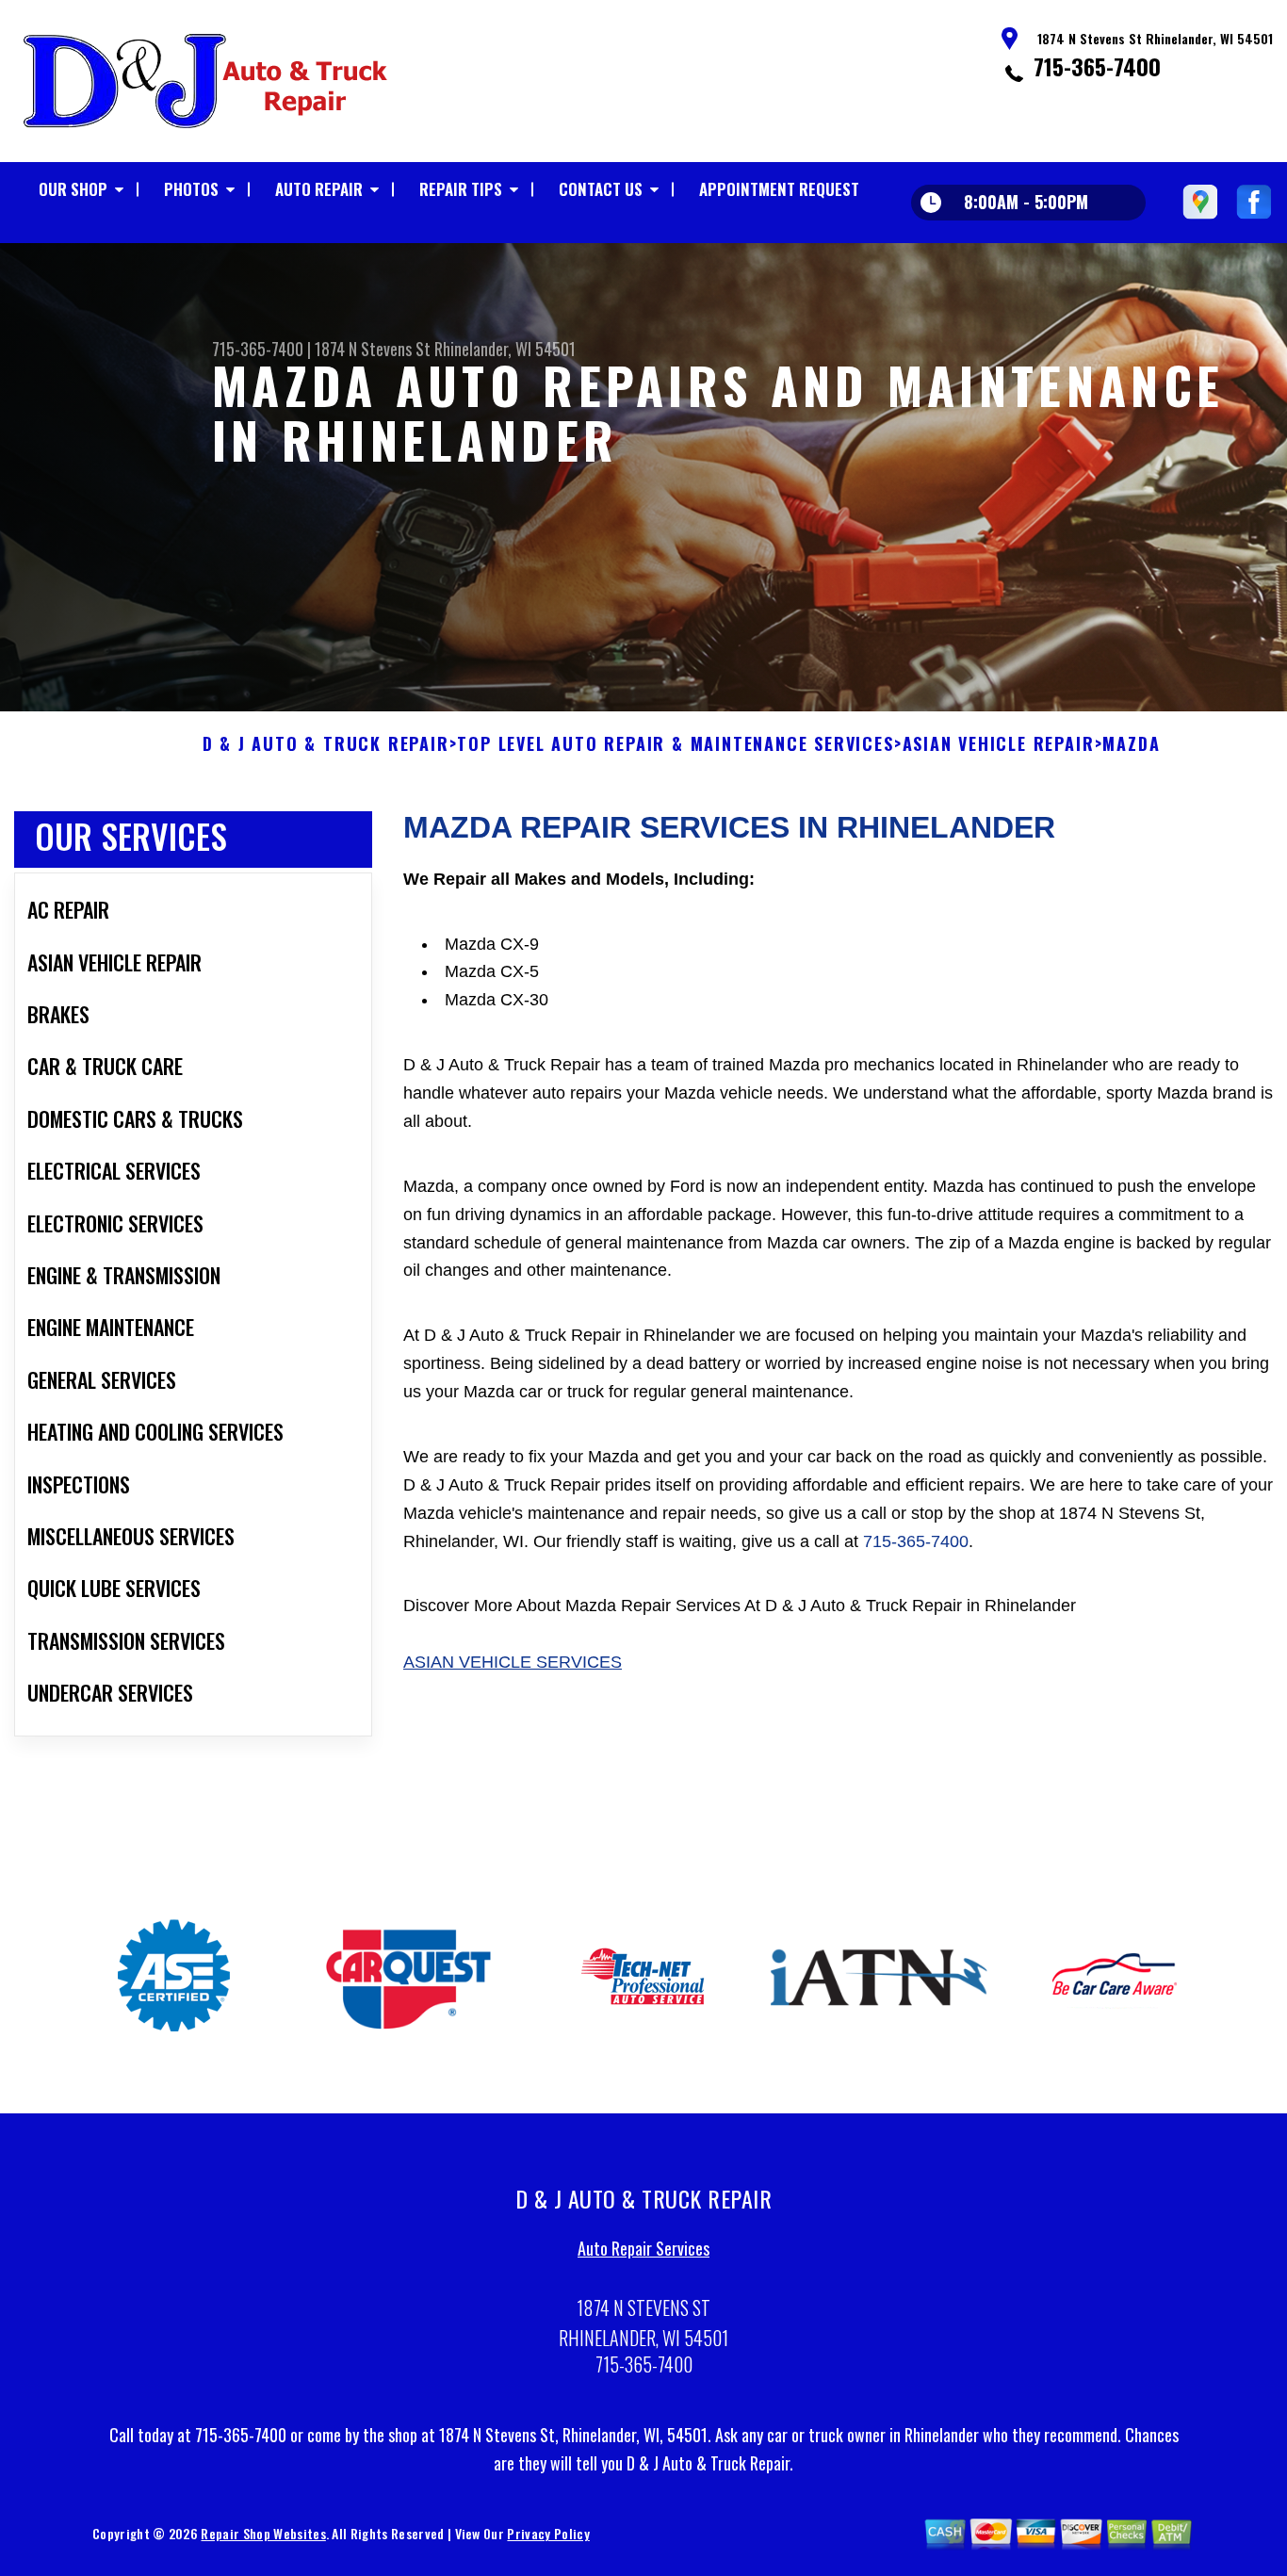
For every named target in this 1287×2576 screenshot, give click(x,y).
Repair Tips (461, 189)
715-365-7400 (1097, 66)
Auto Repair (319, 189)
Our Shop (73, 189)
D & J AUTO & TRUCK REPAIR (326, 744)
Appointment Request (779, 189)
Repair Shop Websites (263, 2533)
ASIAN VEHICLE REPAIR (999, 744)
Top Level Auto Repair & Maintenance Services (675, 744)
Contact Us (601, 189)
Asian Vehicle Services (513, 1662)
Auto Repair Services (643, 2248)
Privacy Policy (548, 2533)
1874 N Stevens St (373, 349)
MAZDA (1131, 744)
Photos (191, 189)
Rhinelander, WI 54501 (505, 349)
